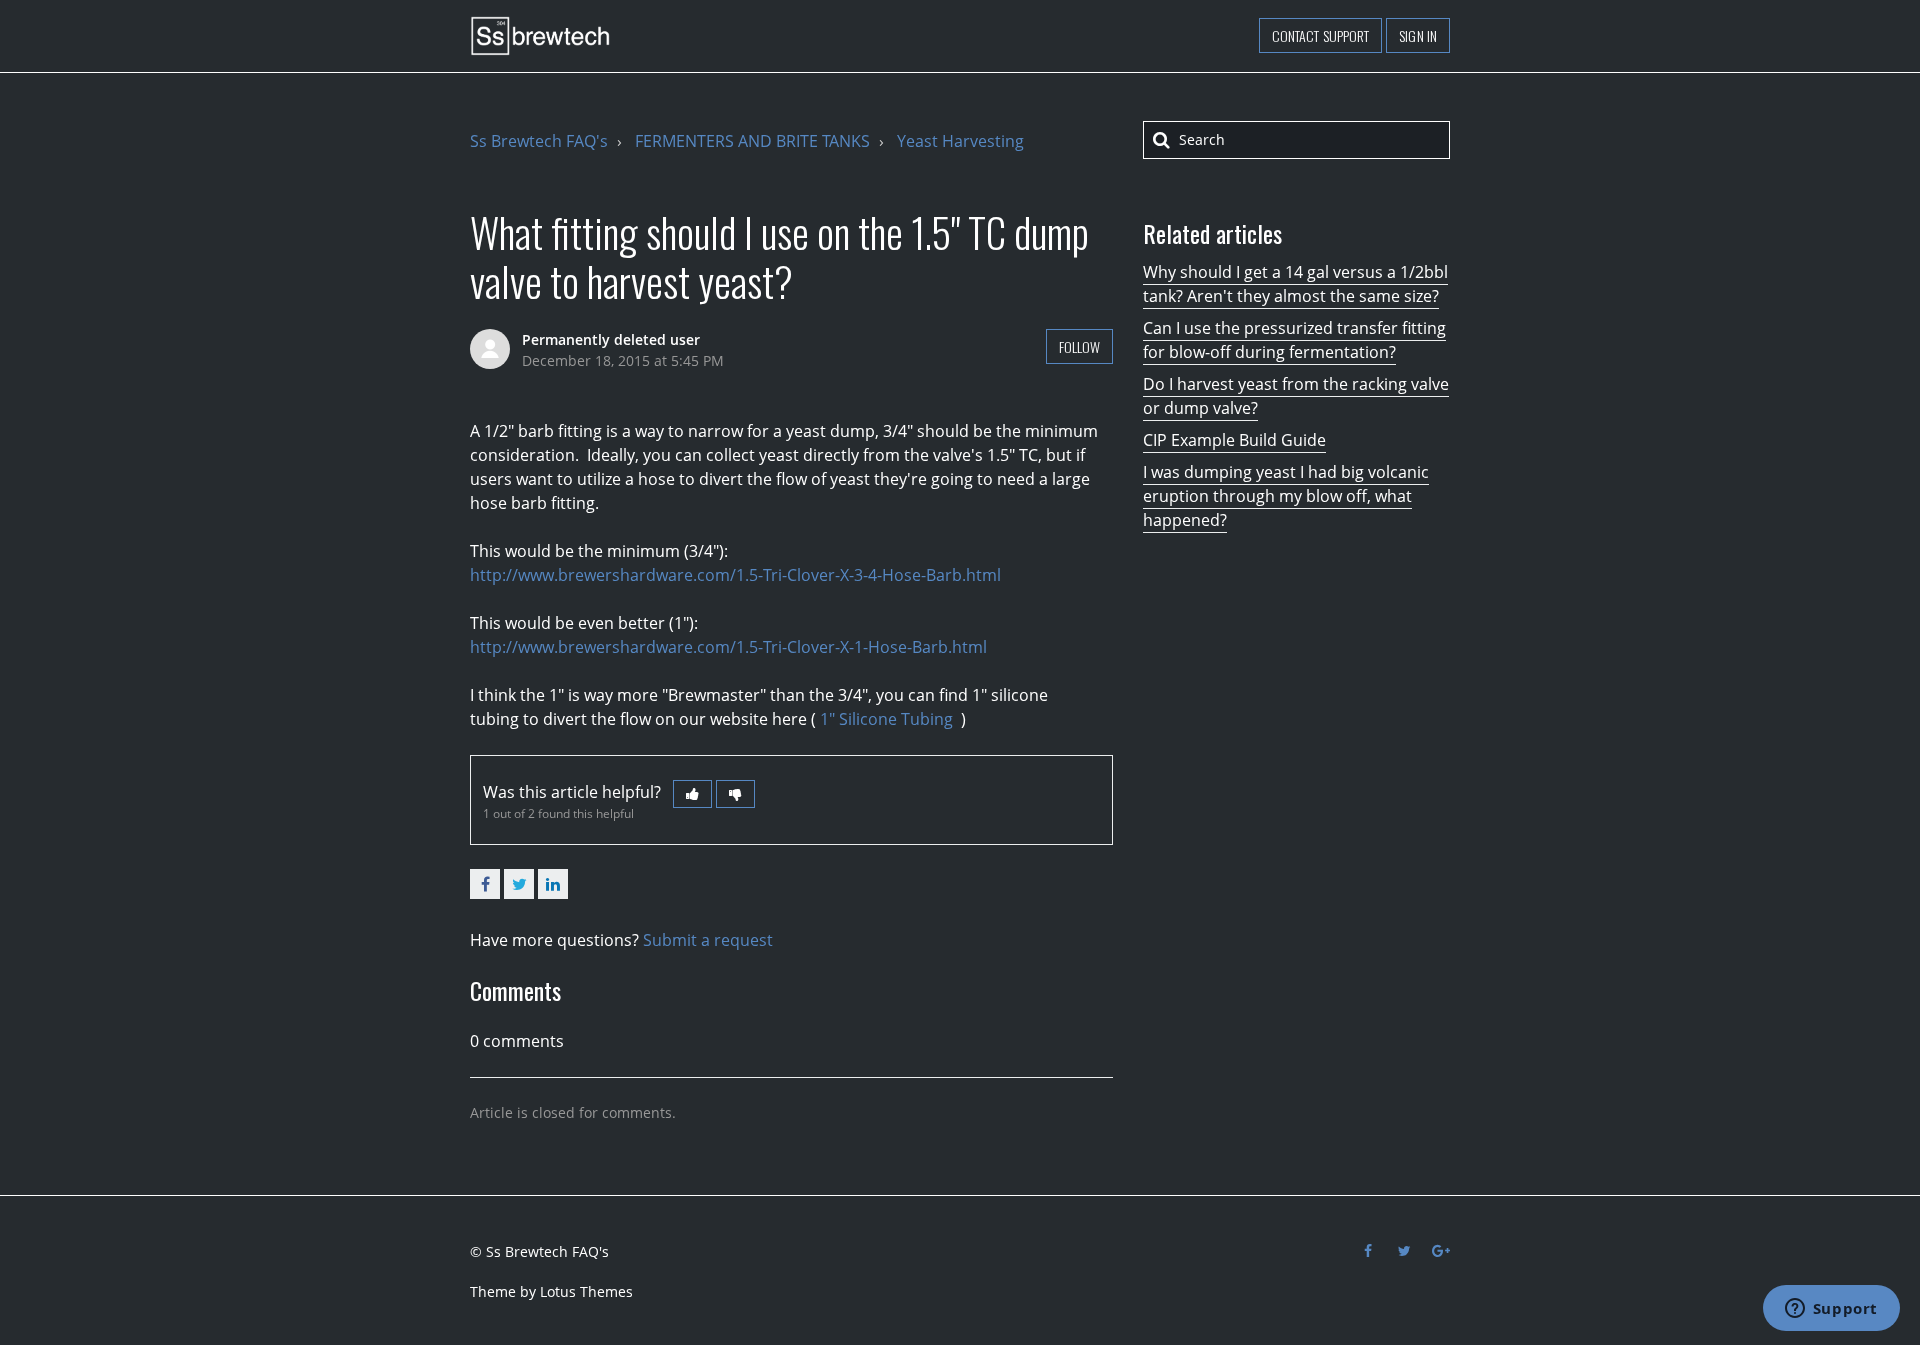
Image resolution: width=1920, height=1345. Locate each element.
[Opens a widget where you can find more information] (1831, 1310)
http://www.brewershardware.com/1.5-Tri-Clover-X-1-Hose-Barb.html (728, 647)
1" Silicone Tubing (888, 719)
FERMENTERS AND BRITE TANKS (752, 141)
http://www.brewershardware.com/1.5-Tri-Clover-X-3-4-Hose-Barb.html (735, 575)
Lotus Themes (586, 1291)
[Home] (540, 36)
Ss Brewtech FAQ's (539, 141)
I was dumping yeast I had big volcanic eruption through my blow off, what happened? (1286, 496)
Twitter (519, 884)
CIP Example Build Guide (1234, 440)
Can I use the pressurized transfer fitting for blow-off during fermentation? (1294, 340)
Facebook (485, 884)
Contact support (1321, 35)
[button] (692, 794)
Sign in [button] (1418, 35)
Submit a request (708, 940)
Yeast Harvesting (960, 141)
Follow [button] (1080, 346)
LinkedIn (553, 884)
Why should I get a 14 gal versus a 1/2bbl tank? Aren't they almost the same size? (1295, 284)
